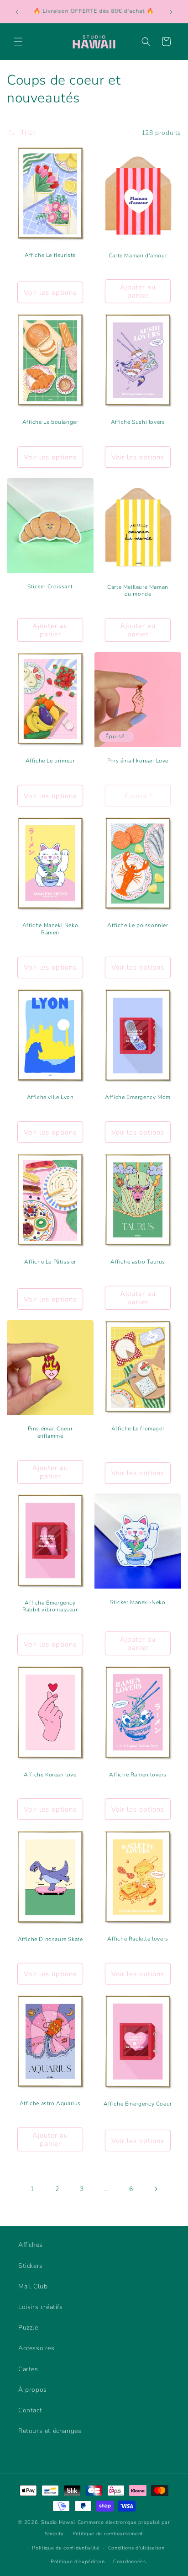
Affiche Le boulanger (50, 423)
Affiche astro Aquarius (50, 2104)
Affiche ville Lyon (50, 1097)
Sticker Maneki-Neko (138, 1603)
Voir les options (50, 293)
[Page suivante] (156, 2189)
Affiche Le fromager (138, 1429)
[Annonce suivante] (171, 12)
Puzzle (28, 2328)
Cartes (28, 2369)
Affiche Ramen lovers (138, 1775)
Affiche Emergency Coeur (138, 2104)
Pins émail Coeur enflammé (50, 1432)
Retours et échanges (50, 2431)
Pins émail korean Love (138, 761)
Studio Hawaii (58, 2522)
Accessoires (37, 2348)
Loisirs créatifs (41, 2307)
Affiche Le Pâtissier (50, 1262)
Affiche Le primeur (50, 761)
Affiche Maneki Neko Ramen (50, 930)
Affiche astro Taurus (138, 1262)
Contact (30, 2410)
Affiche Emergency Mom (138, 1097)
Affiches (31, 2245)
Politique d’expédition (78, 2562)
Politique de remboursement (108, 2534)
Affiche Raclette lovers (138, 1939)
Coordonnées (130, 2562)
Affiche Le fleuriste (50, 256)
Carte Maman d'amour (138, 256)
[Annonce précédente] (17, 12)
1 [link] (32, 2189)
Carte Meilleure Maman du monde (138, 591)
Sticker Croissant (50, 587)
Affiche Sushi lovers (138, 423)
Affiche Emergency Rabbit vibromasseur (50, 1607)
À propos (33, 2390)
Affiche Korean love (50, 1775)
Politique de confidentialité (66, 2548)
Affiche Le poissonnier (138, 926)
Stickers (31, 2266)
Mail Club (33, 2286)
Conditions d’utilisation (136, 2548)
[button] (18, 42)
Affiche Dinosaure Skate (50, 1939)
